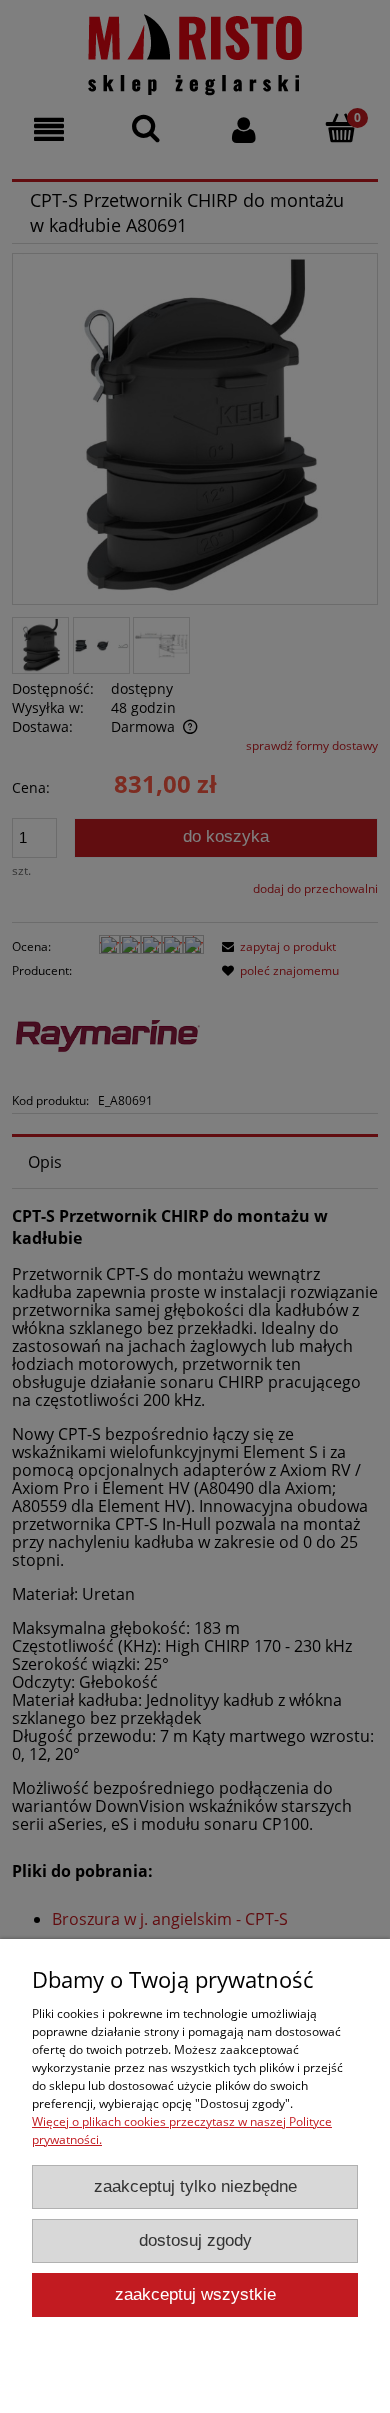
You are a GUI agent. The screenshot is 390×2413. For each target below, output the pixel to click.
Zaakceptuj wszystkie (195, 2294)
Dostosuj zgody (195, 2240)
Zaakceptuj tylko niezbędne (195, 2186)
